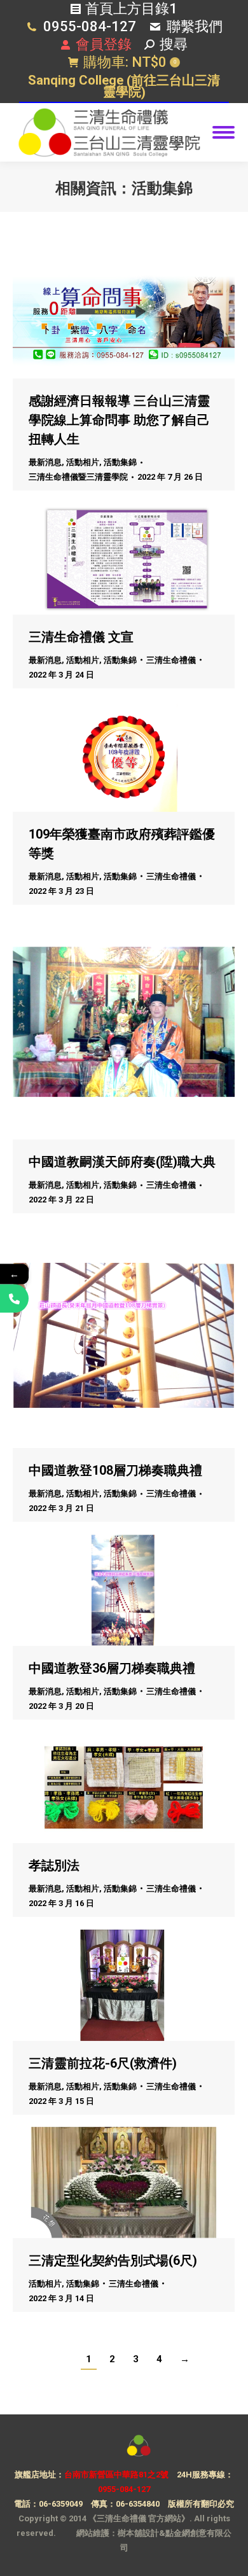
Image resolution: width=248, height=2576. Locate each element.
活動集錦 (120, 462)
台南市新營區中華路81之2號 (116, 2475)
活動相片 (83, 462)
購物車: (130, 62)
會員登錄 (104, 44)
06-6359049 (61, 2504)
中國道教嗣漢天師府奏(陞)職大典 (122, 1162)
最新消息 (45, 462)
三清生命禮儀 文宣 (81, 637)
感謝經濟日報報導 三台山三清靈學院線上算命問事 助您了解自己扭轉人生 (119, 420)
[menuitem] (124, 87)
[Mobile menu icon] (224, 132)
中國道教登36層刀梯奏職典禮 (112, 1668)
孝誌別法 (54, 1865)
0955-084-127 (90, 26)
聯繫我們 (195, 26)
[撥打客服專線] (14, 1298)
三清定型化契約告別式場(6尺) (113, 2260)
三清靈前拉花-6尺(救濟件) (103, 2063)
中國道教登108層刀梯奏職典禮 (115, 1470)
